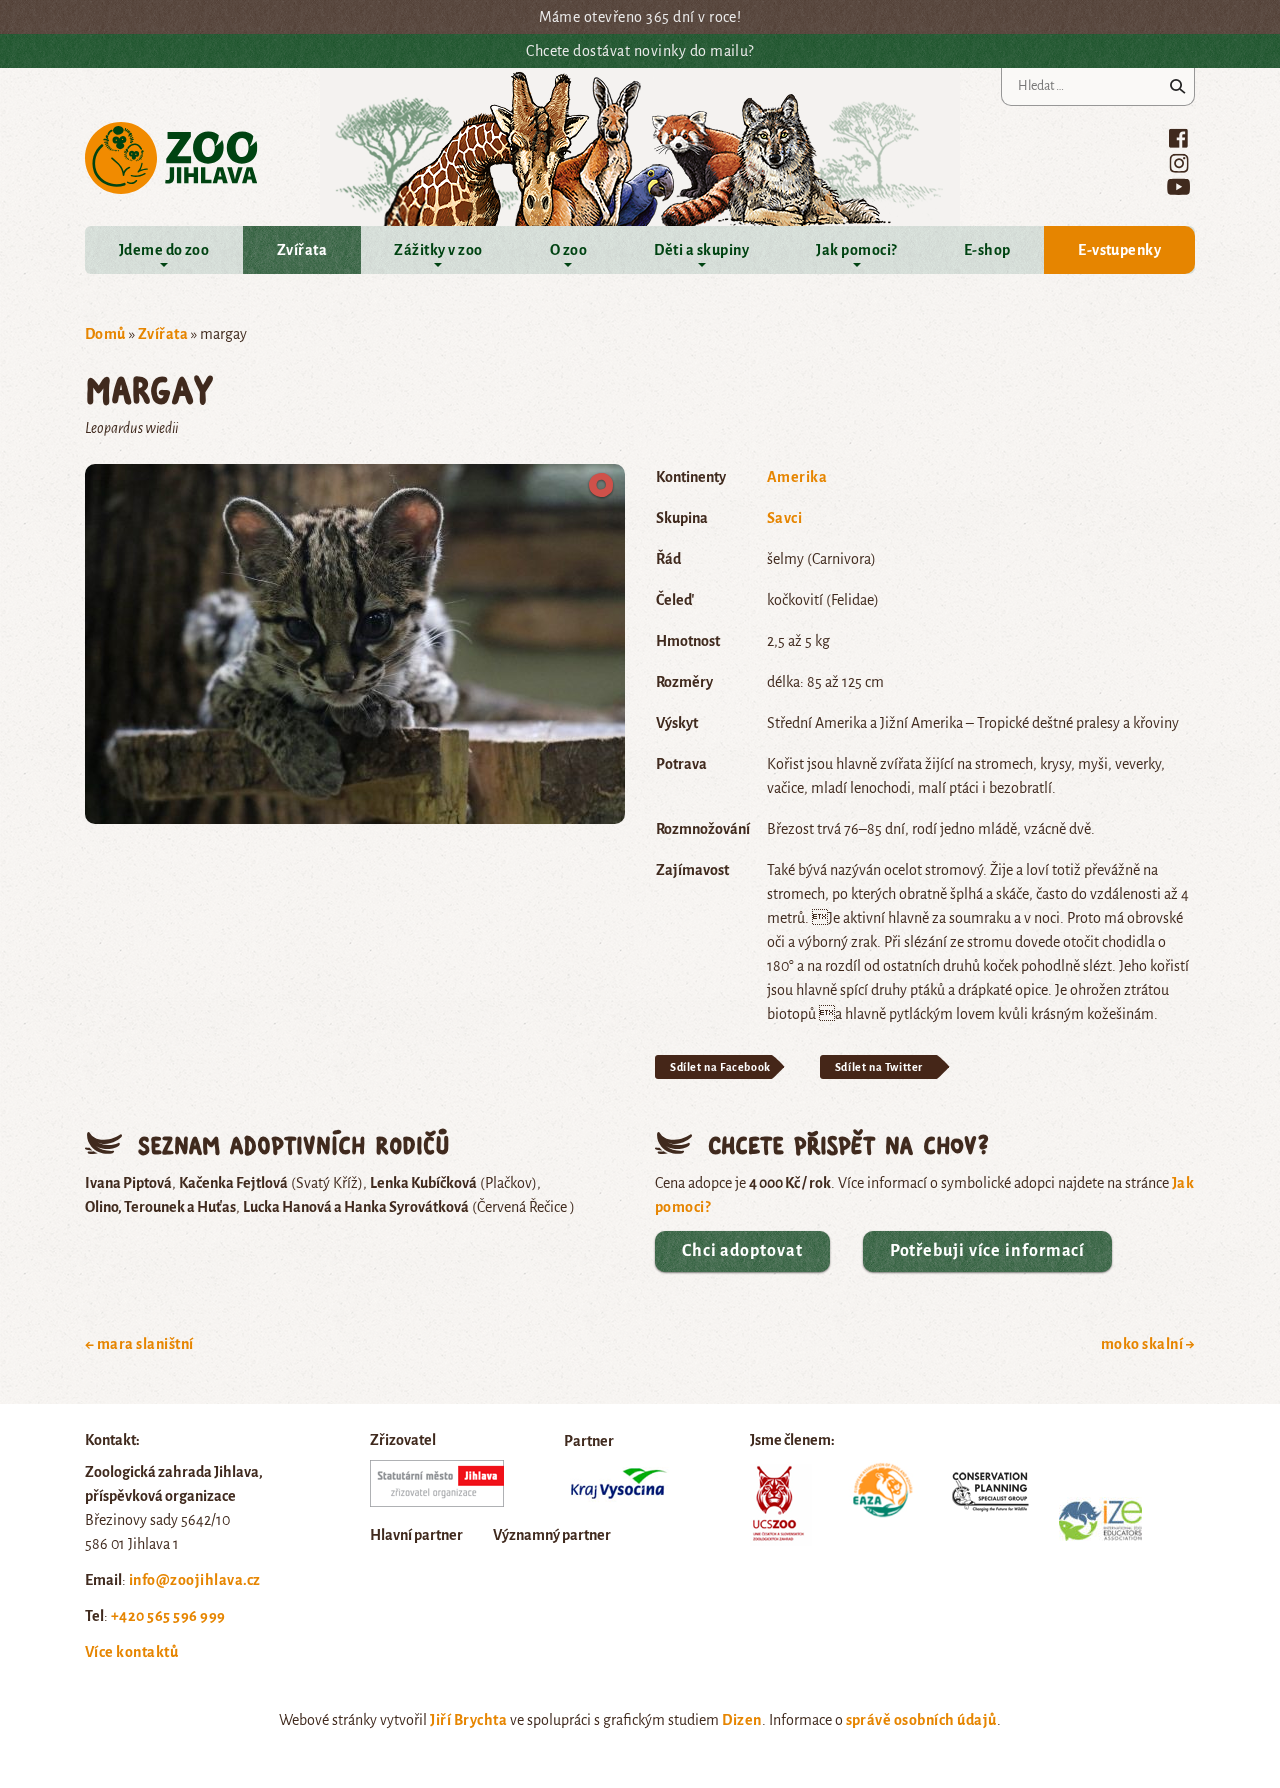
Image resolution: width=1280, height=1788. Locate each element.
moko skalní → (1148, 1344)
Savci (784, 518)
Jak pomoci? (856, 250)
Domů (105, 334)
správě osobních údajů (921, 1720)
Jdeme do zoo (164, 250)
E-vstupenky (1119, 250)
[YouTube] (1178, 186)
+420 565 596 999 (168, 1616)
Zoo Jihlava (171, 158)
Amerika (797, 477)
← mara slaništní (139, 1344)
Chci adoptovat (742, 1251)
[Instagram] (1179, 163)
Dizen (741, 1720)
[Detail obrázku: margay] (355, 642)
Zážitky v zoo (438, 250)
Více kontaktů (131, 1652)
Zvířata (302, 250)
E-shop (987, 250)
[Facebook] (1178, 138)
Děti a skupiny (701, 250)
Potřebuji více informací (988, 1251)
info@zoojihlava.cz (195, 1580)
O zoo (568, 250)
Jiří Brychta (468, 1720)
